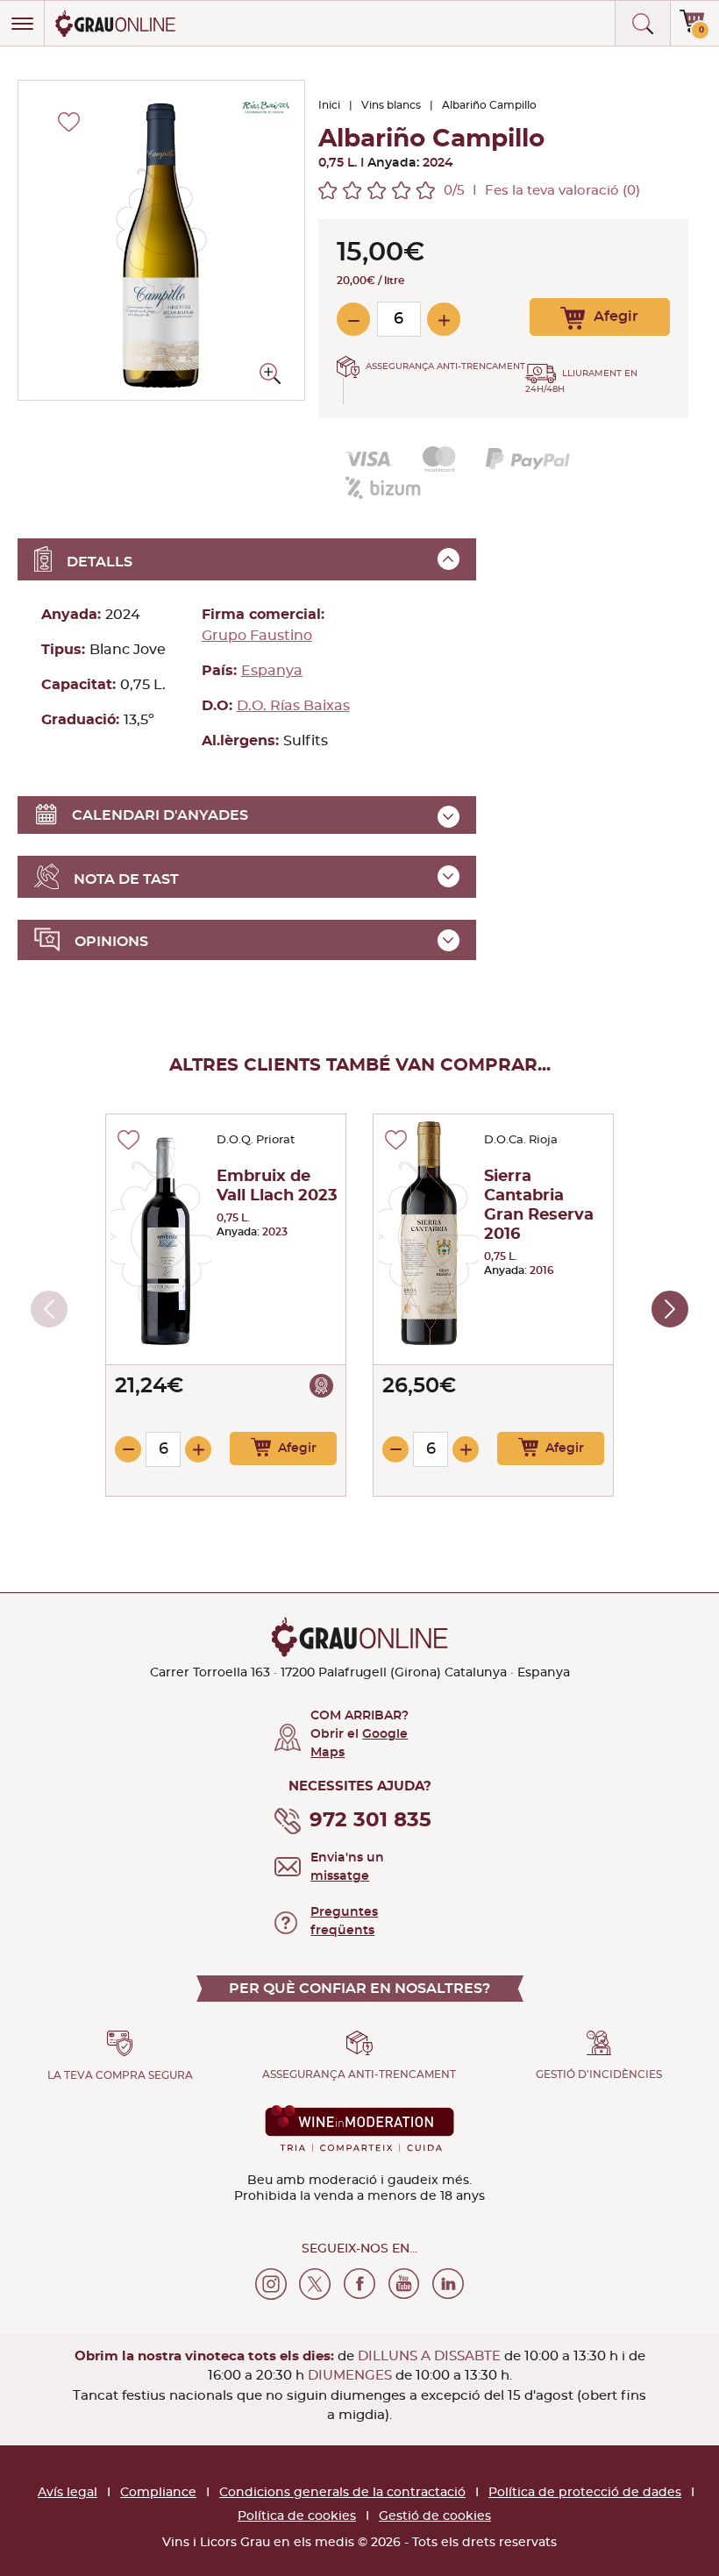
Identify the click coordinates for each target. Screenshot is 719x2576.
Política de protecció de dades (585, 2493)
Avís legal (68, 2493)
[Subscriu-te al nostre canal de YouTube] (404, 2284)
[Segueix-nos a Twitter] (315, 2284)
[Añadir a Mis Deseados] (128, 1140)
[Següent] (670, 1309)
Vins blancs (391, 105)
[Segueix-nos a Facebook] (359, 2284)
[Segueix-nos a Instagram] (271, 2284)
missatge (340, 1876)
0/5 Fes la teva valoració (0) (542, 191)
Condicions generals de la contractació (342, 2493)
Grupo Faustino (257, 636)
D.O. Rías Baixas (293, 706)
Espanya (272, 671)
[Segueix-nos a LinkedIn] (448, 2284)
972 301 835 (370, 1821)
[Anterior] (49, 1309)
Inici (329, 105)
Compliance (158, 2493)
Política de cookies (297, 2516)
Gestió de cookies (435, 2516)
